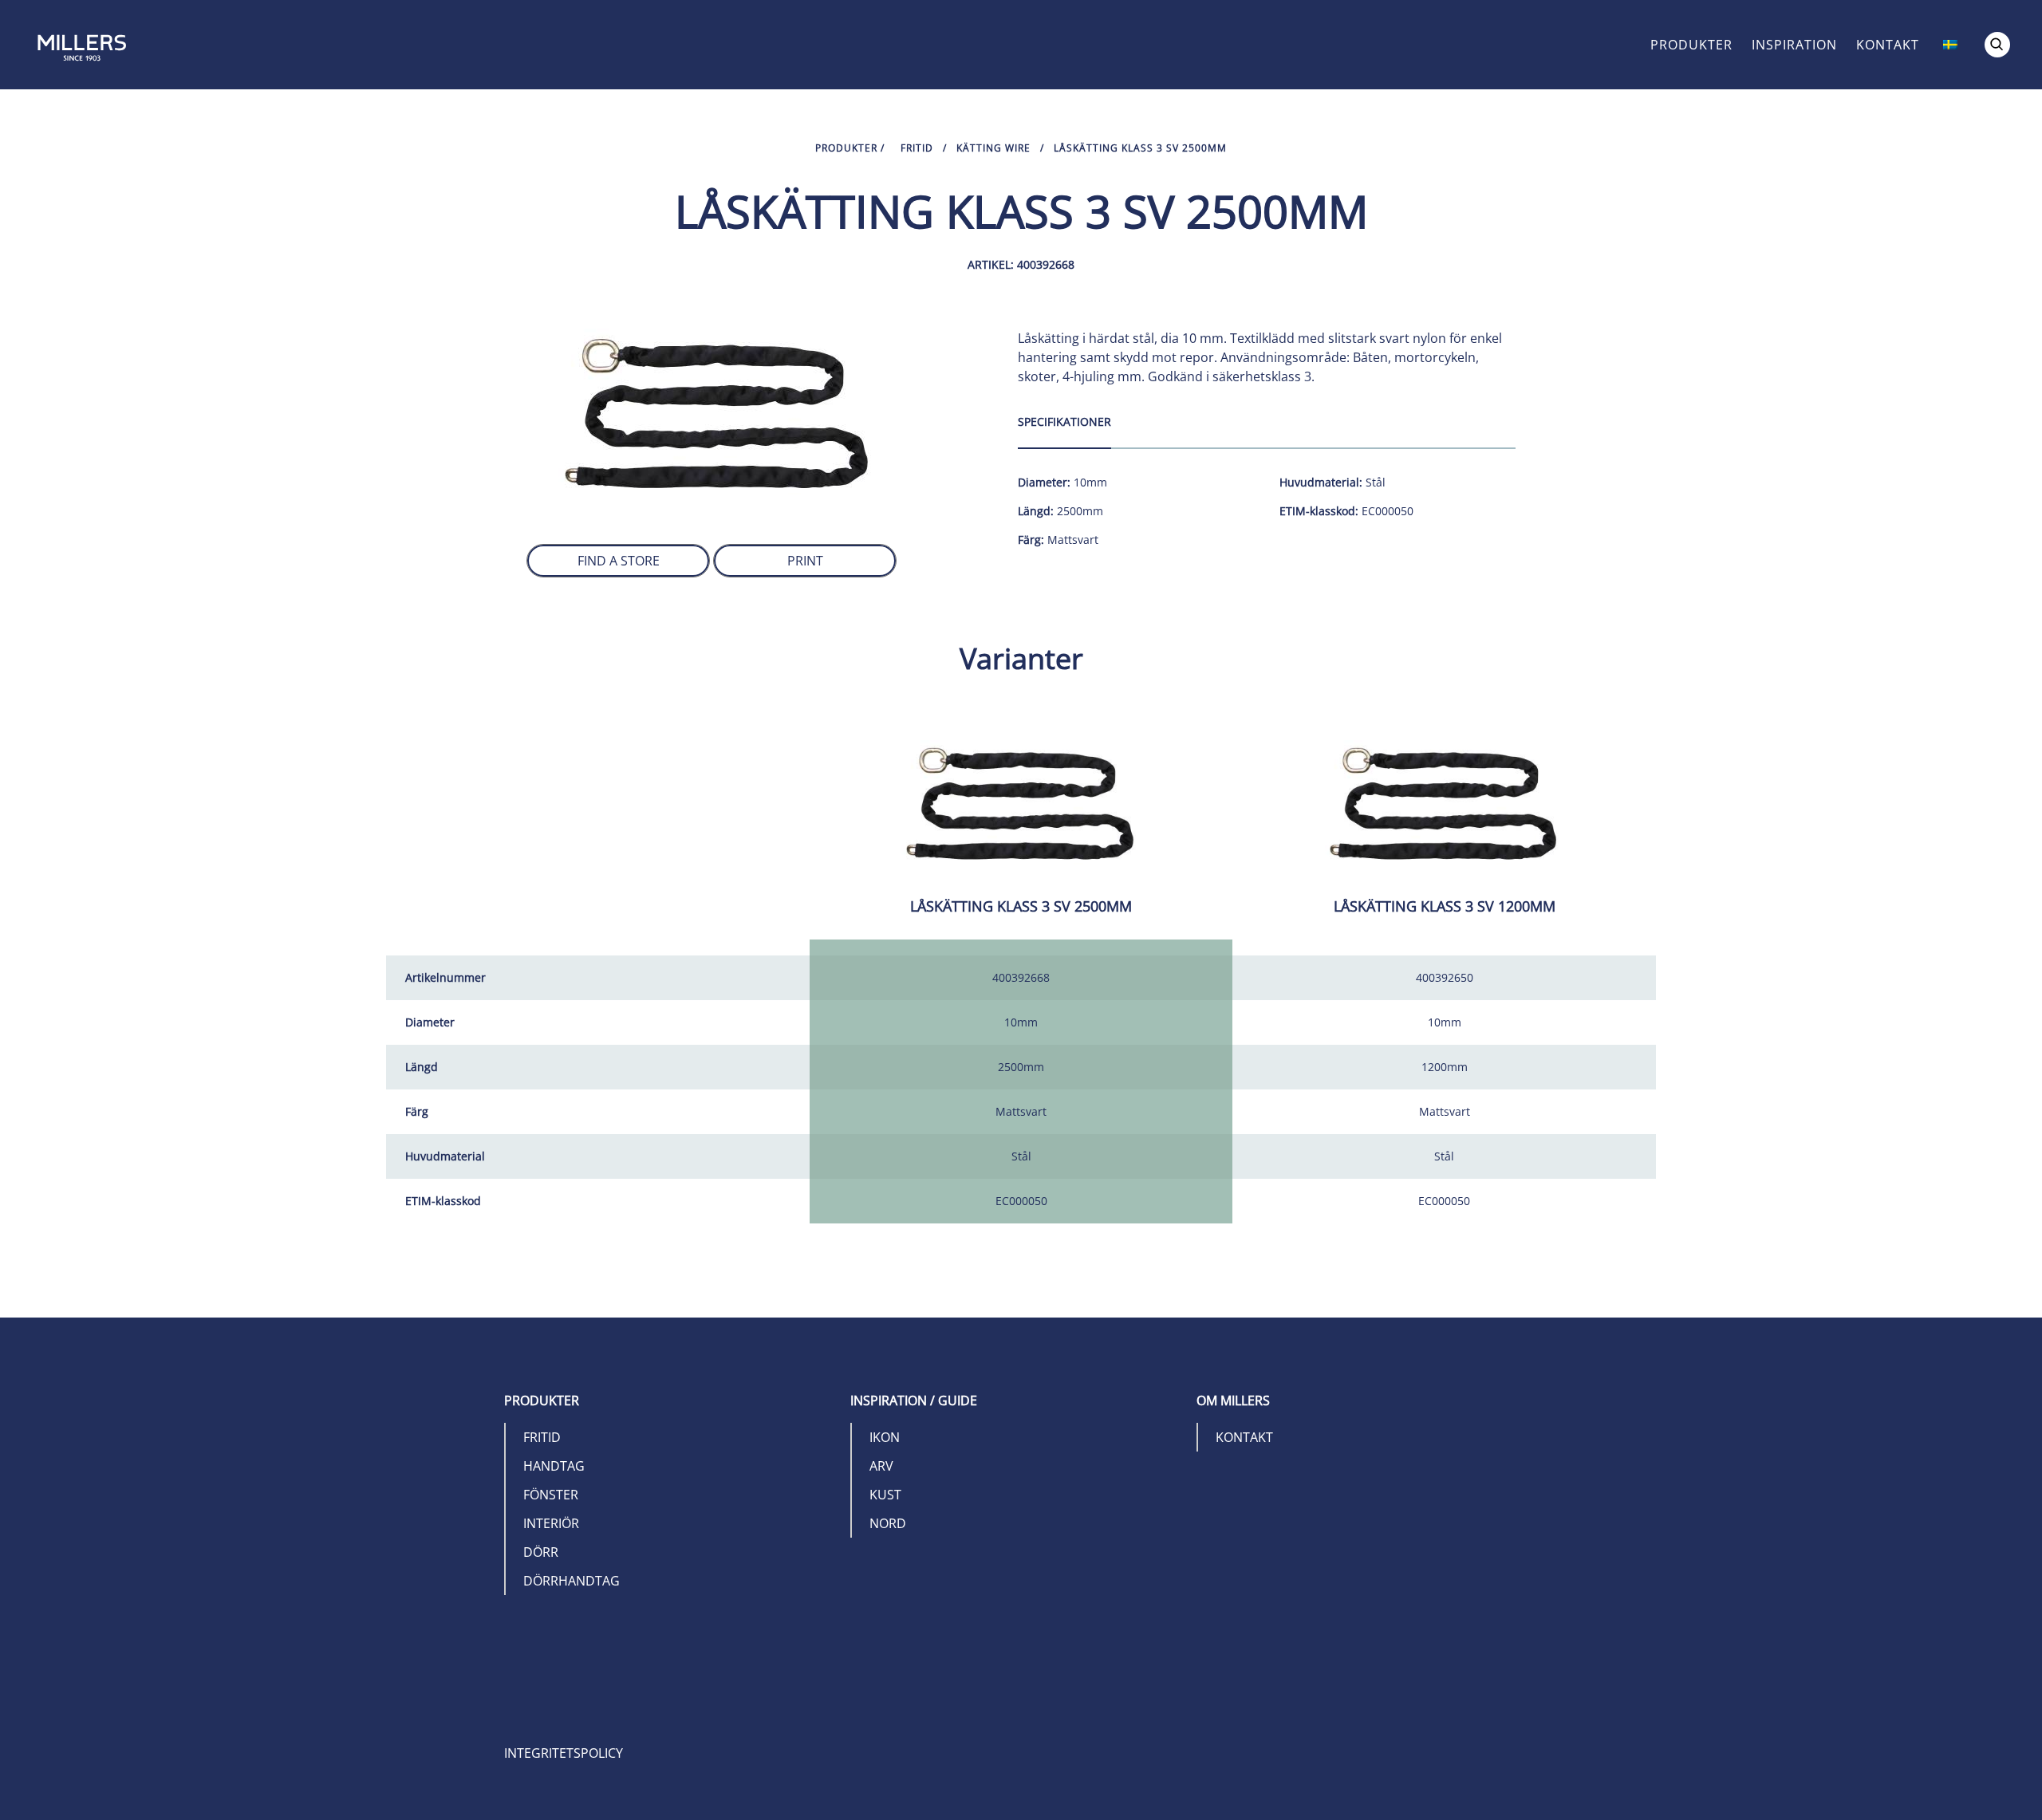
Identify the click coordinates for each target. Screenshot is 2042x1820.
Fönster (551, 1495)
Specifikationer (1064, 422)
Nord (888, 1523)
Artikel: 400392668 (1021, 264)
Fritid (917, 148)
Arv (881, 1466)
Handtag (554, 1466)
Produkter (1691, 45)
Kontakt (1888, 45)
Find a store (619, 561)
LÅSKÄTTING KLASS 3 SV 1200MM (1445, 906)
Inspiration (1794, 45)
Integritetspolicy (564, 1753)
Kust (885, 1495)
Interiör (551, 1523)
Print (805, 561)
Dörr (541, 1552)
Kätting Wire (993, 148)
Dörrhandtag (572, 1581)
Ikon (885, 1437)
